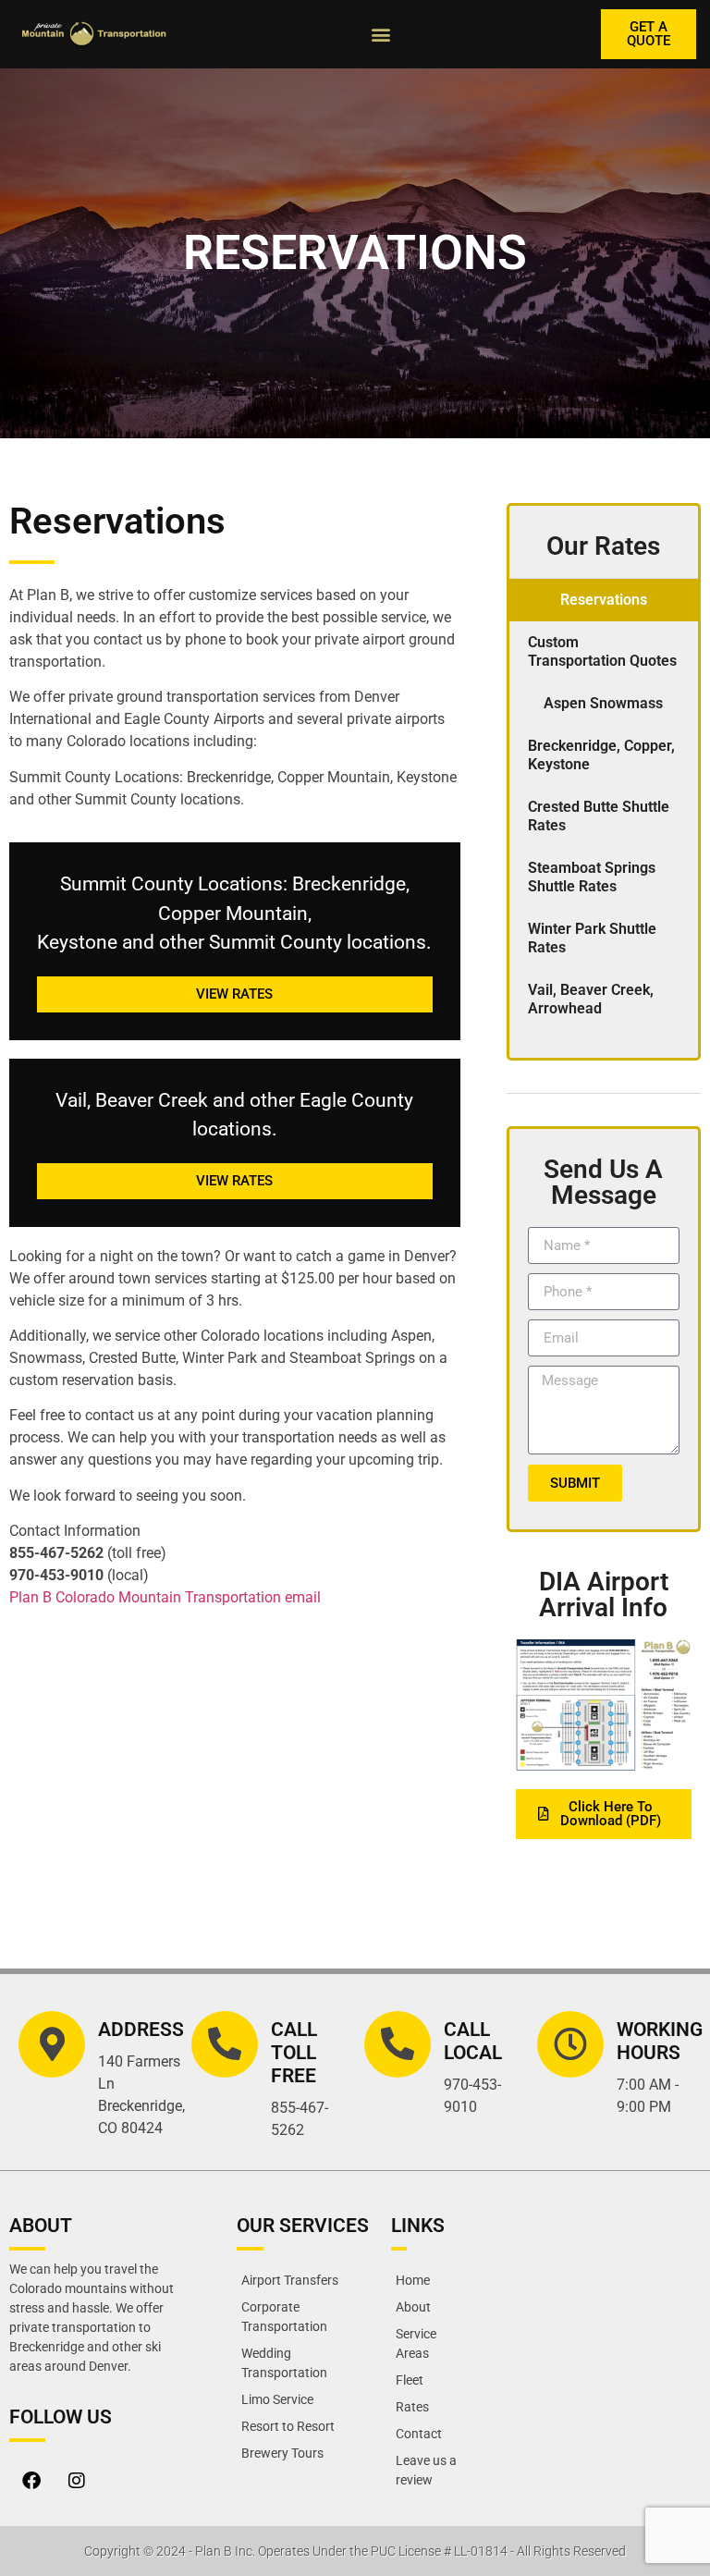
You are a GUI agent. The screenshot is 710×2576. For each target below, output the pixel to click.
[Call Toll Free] (225, 2044)
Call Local (473, 2041)
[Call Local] (398, 2044)
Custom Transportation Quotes (602, 651)
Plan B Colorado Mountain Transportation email (165, 1597)
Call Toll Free (294, 2053)
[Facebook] (31, 2481)
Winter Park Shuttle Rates (592, 938)
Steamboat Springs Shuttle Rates (592, 877)
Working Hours (660, 2041)
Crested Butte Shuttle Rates (599, 816)
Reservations (604, 600)
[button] (381, 35)
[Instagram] (77, 2481)
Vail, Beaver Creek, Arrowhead (591, 999)
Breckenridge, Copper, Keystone (601, 755)
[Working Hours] (570, 2044)
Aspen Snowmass (603, 703)
